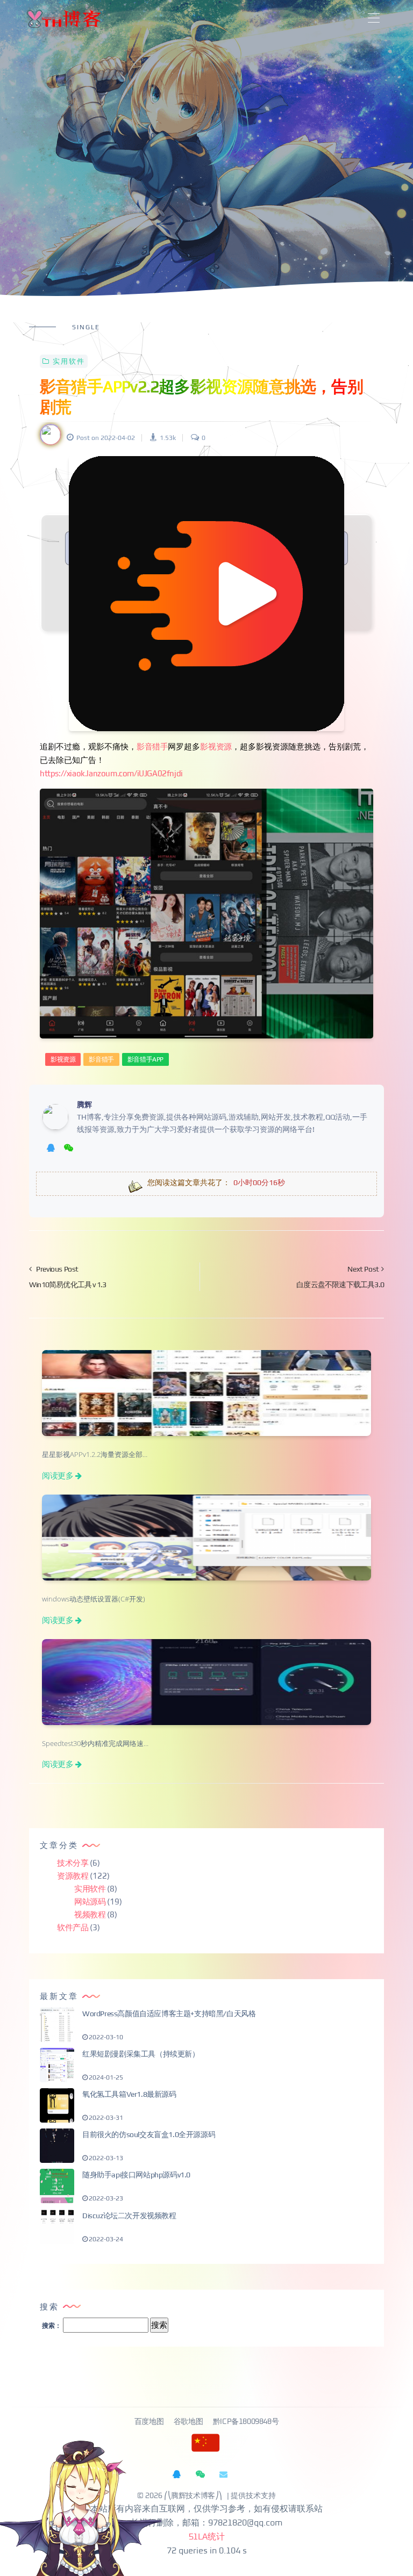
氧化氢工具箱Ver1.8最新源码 (129, 2094)
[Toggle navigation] (373, 19)
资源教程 (73, 1876)
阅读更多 (58, 1475)
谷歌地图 (189, 2422)
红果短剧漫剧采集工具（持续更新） (141, 2054)
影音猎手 (152, 746)
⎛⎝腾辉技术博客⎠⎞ (193, 2496)
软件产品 (73, 1927)
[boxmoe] (63, 19)
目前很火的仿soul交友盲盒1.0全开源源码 (149, 2134)
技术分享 (73, 1863)
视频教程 (90, 1914)
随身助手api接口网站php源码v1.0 (136, 2175)
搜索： (52, 2326)
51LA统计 (207, 2537)
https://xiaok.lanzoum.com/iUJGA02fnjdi (111, 773)
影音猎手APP (145, 1059)
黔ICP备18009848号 (246, 2422)
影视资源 (216, 746)
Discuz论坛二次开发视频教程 (129, 2216)
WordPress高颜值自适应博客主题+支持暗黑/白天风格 (169, 2014)
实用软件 (69, 361)
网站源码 (90, 1902)
